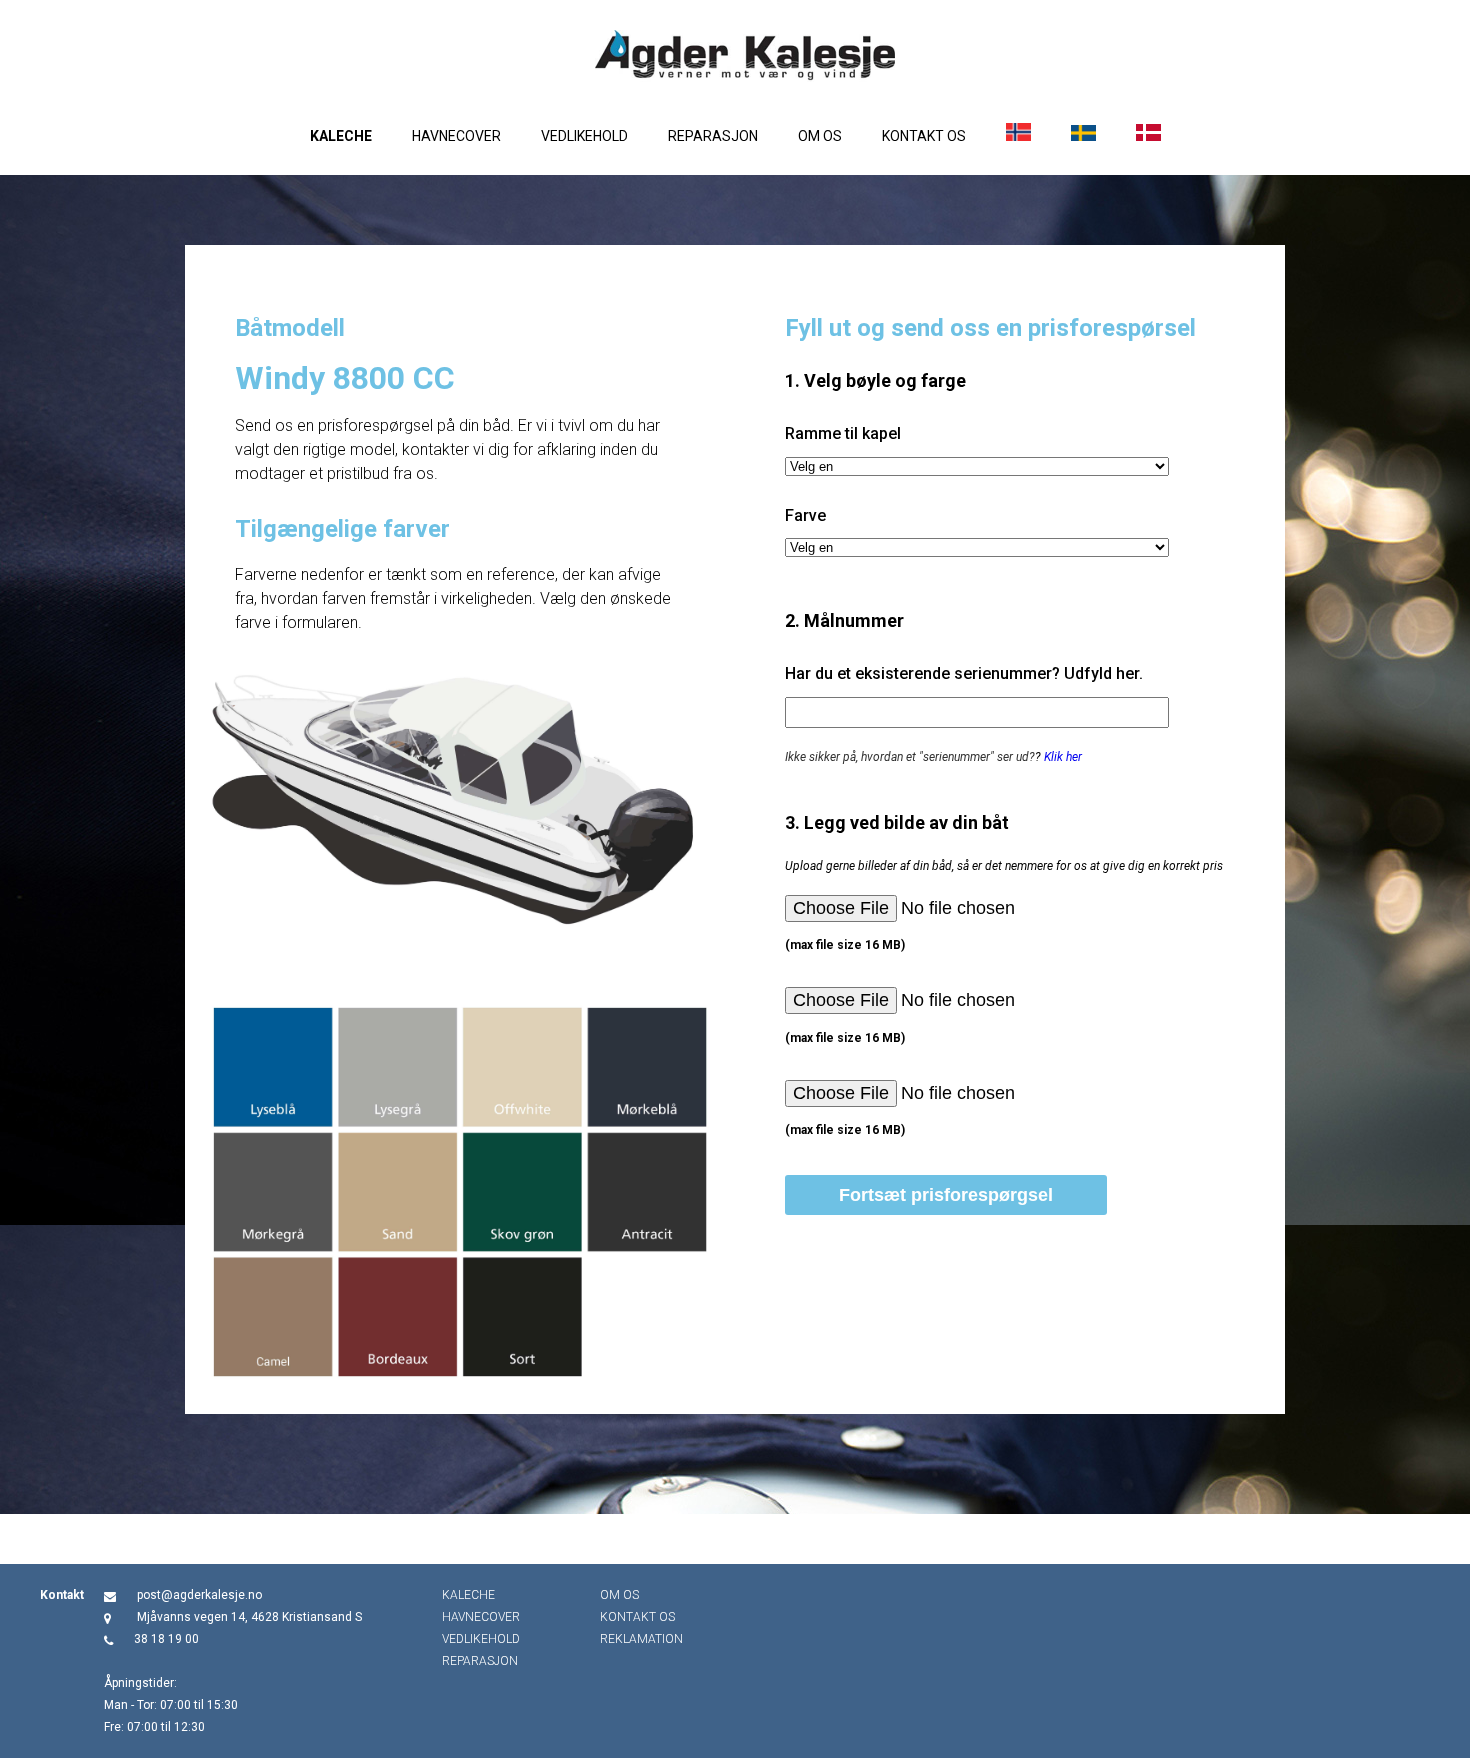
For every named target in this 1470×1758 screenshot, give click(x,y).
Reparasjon (713, 136)
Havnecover (456, 136)
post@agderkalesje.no (199, 1595)
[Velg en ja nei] (977, 466)
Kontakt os (924, 136)
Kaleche (341, 136)
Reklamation (641, 1639)
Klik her (1063, 757)
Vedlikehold (584, 136)
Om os (820, 136)
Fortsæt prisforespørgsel (946, 1195)
